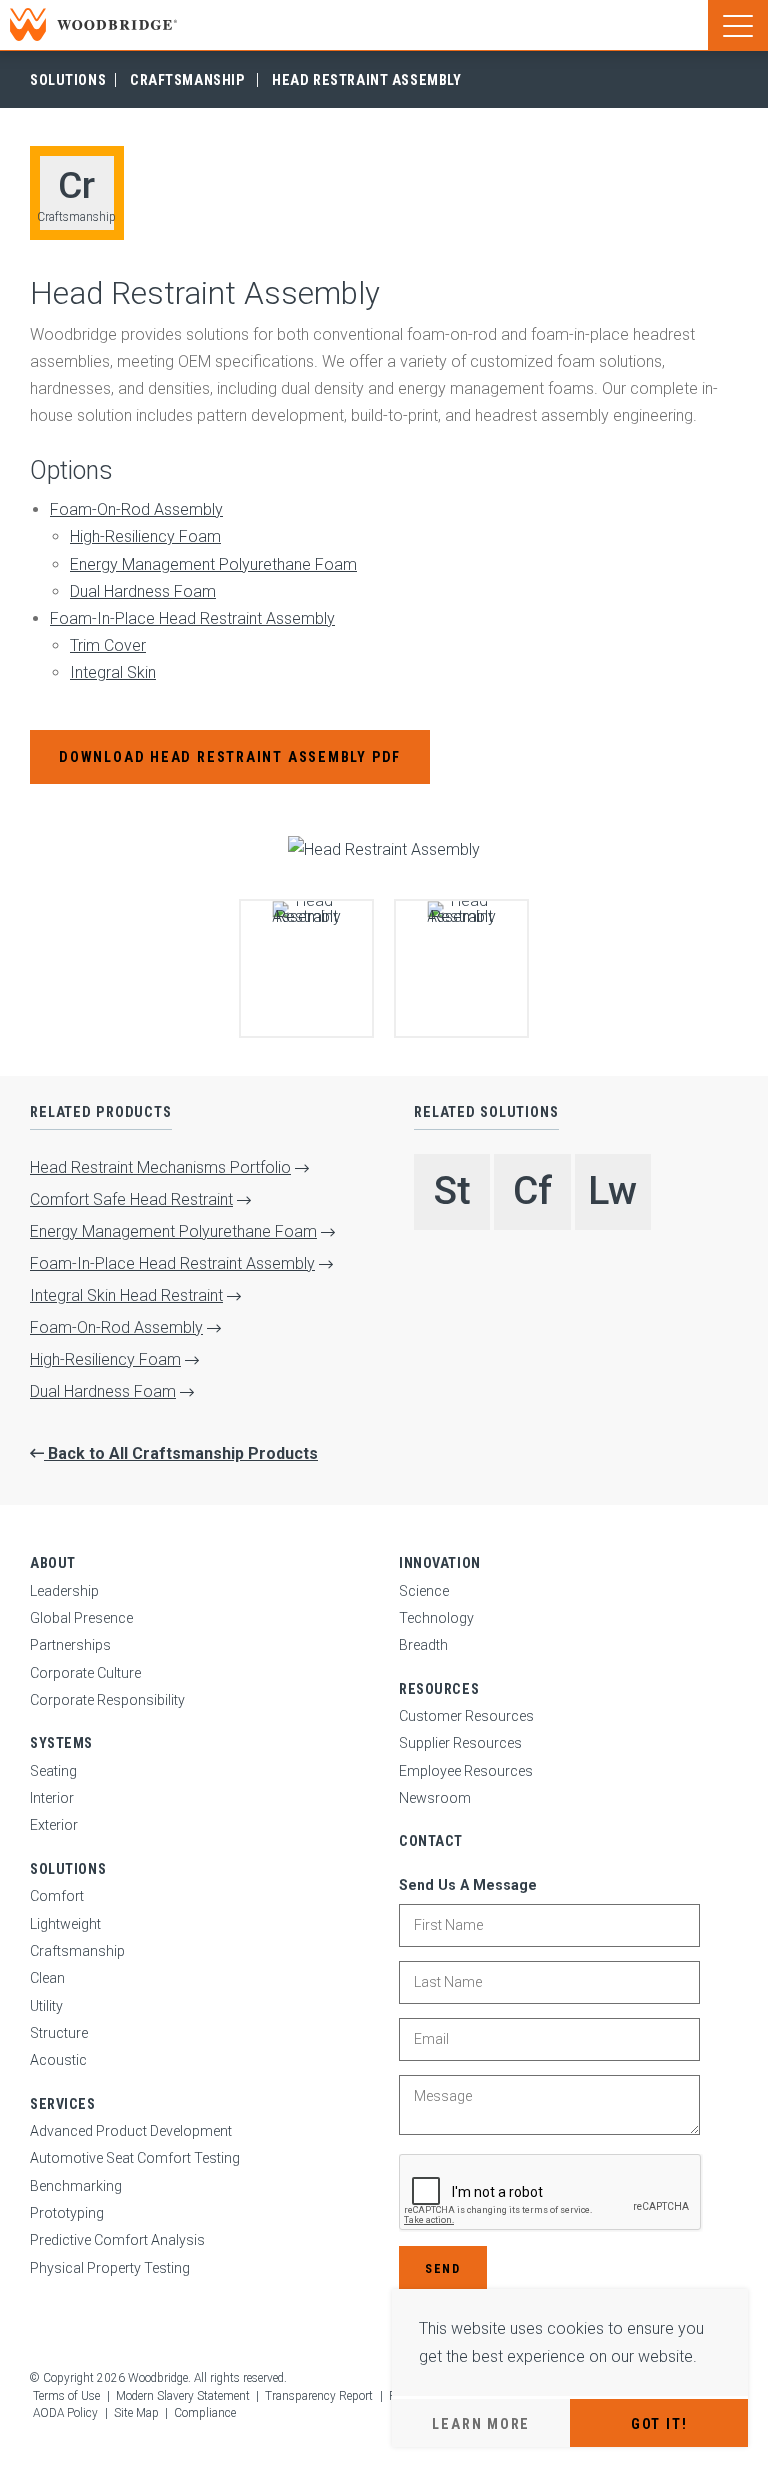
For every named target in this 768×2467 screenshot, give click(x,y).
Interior (52, 1798)
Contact (431, 1841)
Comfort (57, 1896)
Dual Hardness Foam (143, 591)
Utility (46, 2006)
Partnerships (70, 1645)
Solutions (68, 80)
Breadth (423, 1645)
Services (63, 2104)
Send (442, 2268)
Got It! (659, 2424)
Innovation (440, 1563)
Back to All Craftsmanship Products (181, 1453)
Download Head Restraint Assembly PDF (230, 757)
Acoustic (58, 2060)
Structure (59, 2033)
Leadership (64, 1591)
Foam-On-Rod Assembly (136, 509)
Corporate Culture (85, 1673)
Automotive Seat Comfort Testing (135, 2158)
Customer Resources (466, 1716)
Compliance (205, 2413)
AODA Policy (65, 2413)
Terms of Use (66, 2396)
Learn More (481, 2424)
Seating (53, 1771)
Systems (61, 1743)
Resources (439, 1689)
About (53, 1563)
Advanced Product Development (131, 2131)
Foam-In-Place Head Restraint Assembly (192, 618)
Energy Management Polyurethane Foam (213, 564)
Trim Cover (108, 645)
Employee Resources (466, 1771)
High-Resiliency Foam (145, 536)
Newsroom (435, 1798)
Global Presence (81, 1618)
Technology (436, 1618)
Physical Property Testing (110, 2268)
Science (424, 1591)
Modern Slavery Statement (183, 2396)
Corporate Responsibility (107, 1700)
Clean (47, 1978)
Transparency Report (319, 2396)
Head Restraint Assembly (366, 80)
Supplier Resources (460, 1743)
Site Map (136, 2413)
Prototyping (67, 2213)
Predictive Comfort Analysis (117, 2240)
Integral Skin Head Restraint (126, 1295)
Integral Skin (113, 672)
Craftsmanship (187, 80)
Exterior (54, 1825)
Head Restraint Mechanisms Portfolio (160, 1167)
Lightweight (65, 1924)
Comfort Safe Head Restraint (131, 1199)
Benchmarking (76, 2186)
